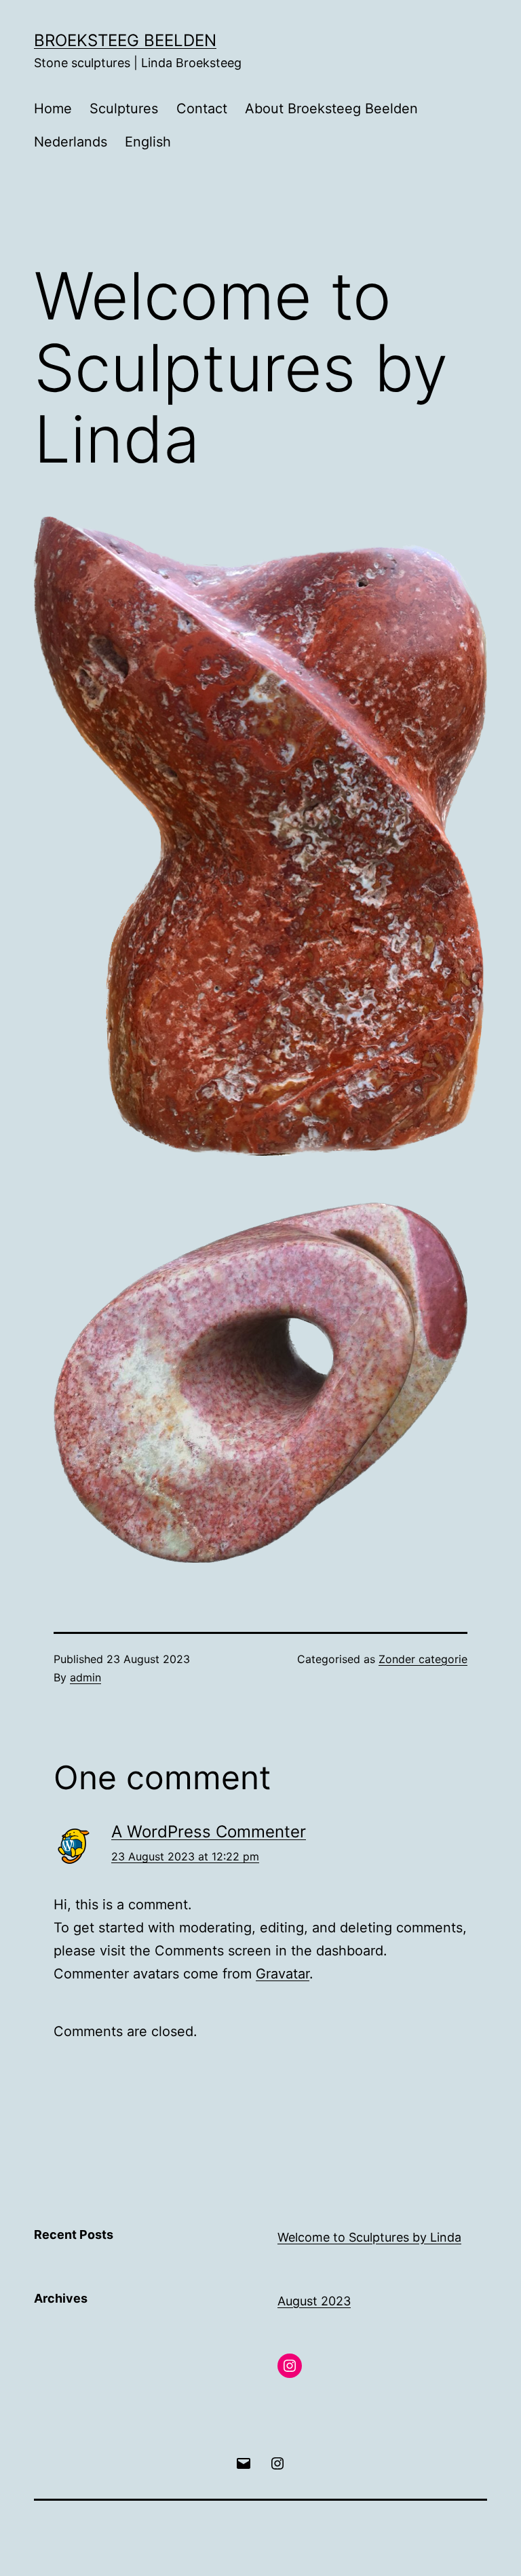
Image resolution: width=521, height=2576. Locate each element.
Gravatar (283, 1974)
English (148, 142)
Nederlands (71, 142)
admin (85, 1677)
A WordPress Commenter (209, 1832)
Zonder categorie (423, 1659)
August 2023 (314, 2301)
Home (53, 109)
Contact (202, 109)
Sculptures (124, 109)
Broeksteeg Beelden (125, 40)
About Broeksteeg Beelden (331, 109)
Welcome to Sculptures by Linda (369, 2237)
